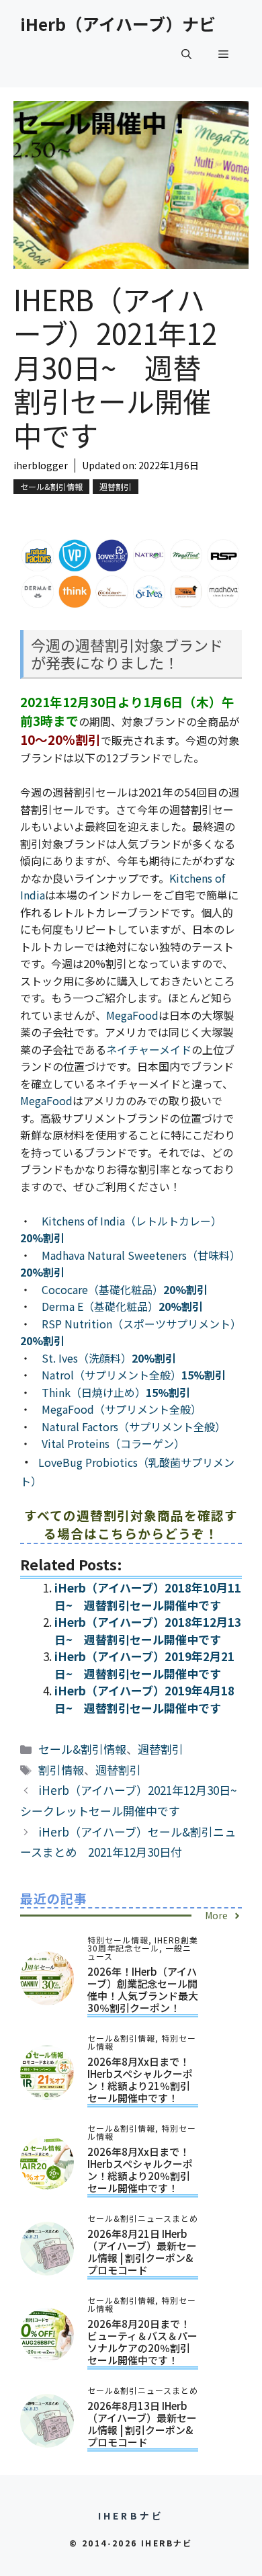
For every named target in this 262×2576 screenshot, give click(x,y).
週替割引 (116, 486)
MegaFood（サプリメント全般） (122, 1409)
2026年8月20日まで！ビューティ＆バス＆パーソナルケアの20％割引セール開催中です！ (142, 2342)
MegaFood (132, 1015)
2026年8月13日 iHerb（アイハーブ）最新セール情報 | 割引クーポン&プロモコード (142, 2424)
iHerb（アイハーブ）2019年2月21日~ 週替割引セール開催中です (144, 1665)
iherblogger (41, 465)
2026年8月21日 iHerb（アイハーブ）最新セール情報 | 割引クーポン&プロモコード (142, 2252)
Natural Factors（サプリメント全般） (134, 1426)
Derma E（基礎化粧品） (122, 1306)
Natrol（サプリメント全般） (134, 1375)
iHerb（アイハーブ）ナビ (118, 24)
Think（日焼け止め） (116, 1392)
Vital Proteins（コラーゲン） (113, 1443)
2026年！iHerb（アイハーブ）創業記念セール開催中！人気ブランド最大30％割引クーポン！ (143, 1989)
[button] (186, 54)
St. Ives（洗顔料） (109, 1358)
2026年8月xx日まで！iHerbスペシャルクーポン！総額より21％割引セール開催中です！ (140, 2080)
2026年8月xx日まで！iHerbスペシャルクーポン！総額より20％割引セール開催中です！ (140, 2170)
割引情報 (61, 1770)
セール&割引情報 (51, 486)
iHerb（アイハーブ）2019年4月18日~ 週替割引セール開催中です (144, 1699)
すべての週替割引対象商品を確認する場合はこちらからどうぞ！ (131, 1524)
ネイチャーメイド (149, 1049)
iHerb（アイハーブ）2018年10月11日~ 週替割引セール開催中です (148, 1596)
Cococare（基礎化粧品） (125, 1289)
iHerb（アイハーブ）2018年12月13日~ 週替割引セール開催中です (148, 1631)
